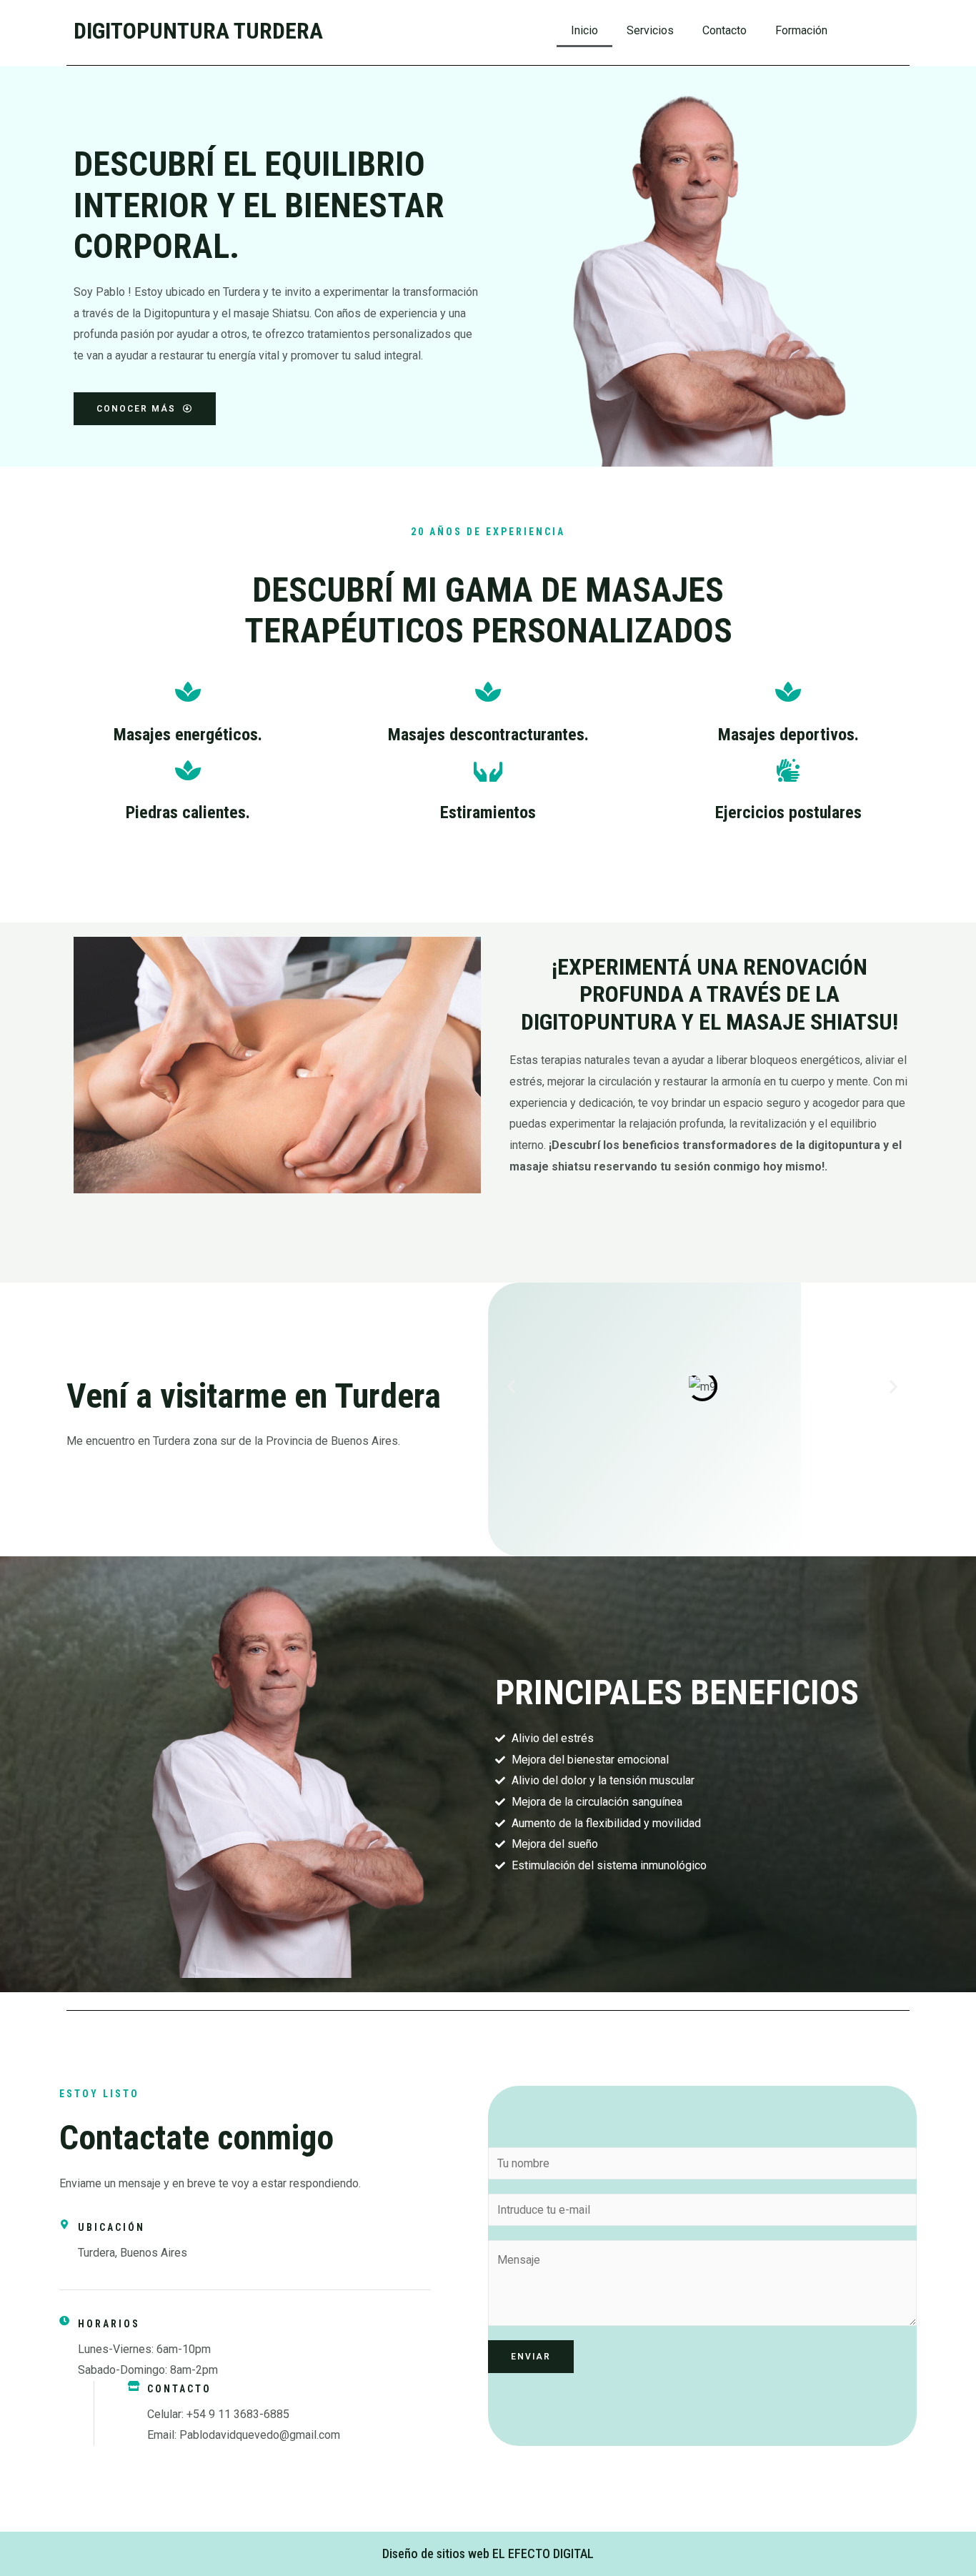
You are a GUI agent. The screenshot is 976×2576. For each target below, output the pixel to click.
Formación (801, 30)
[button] (511, 1387)
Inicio (584, 30)
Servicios (650, 30)
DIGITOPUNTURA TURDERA (198, 31)
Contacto (724, 30)
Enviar (531, 2357)
